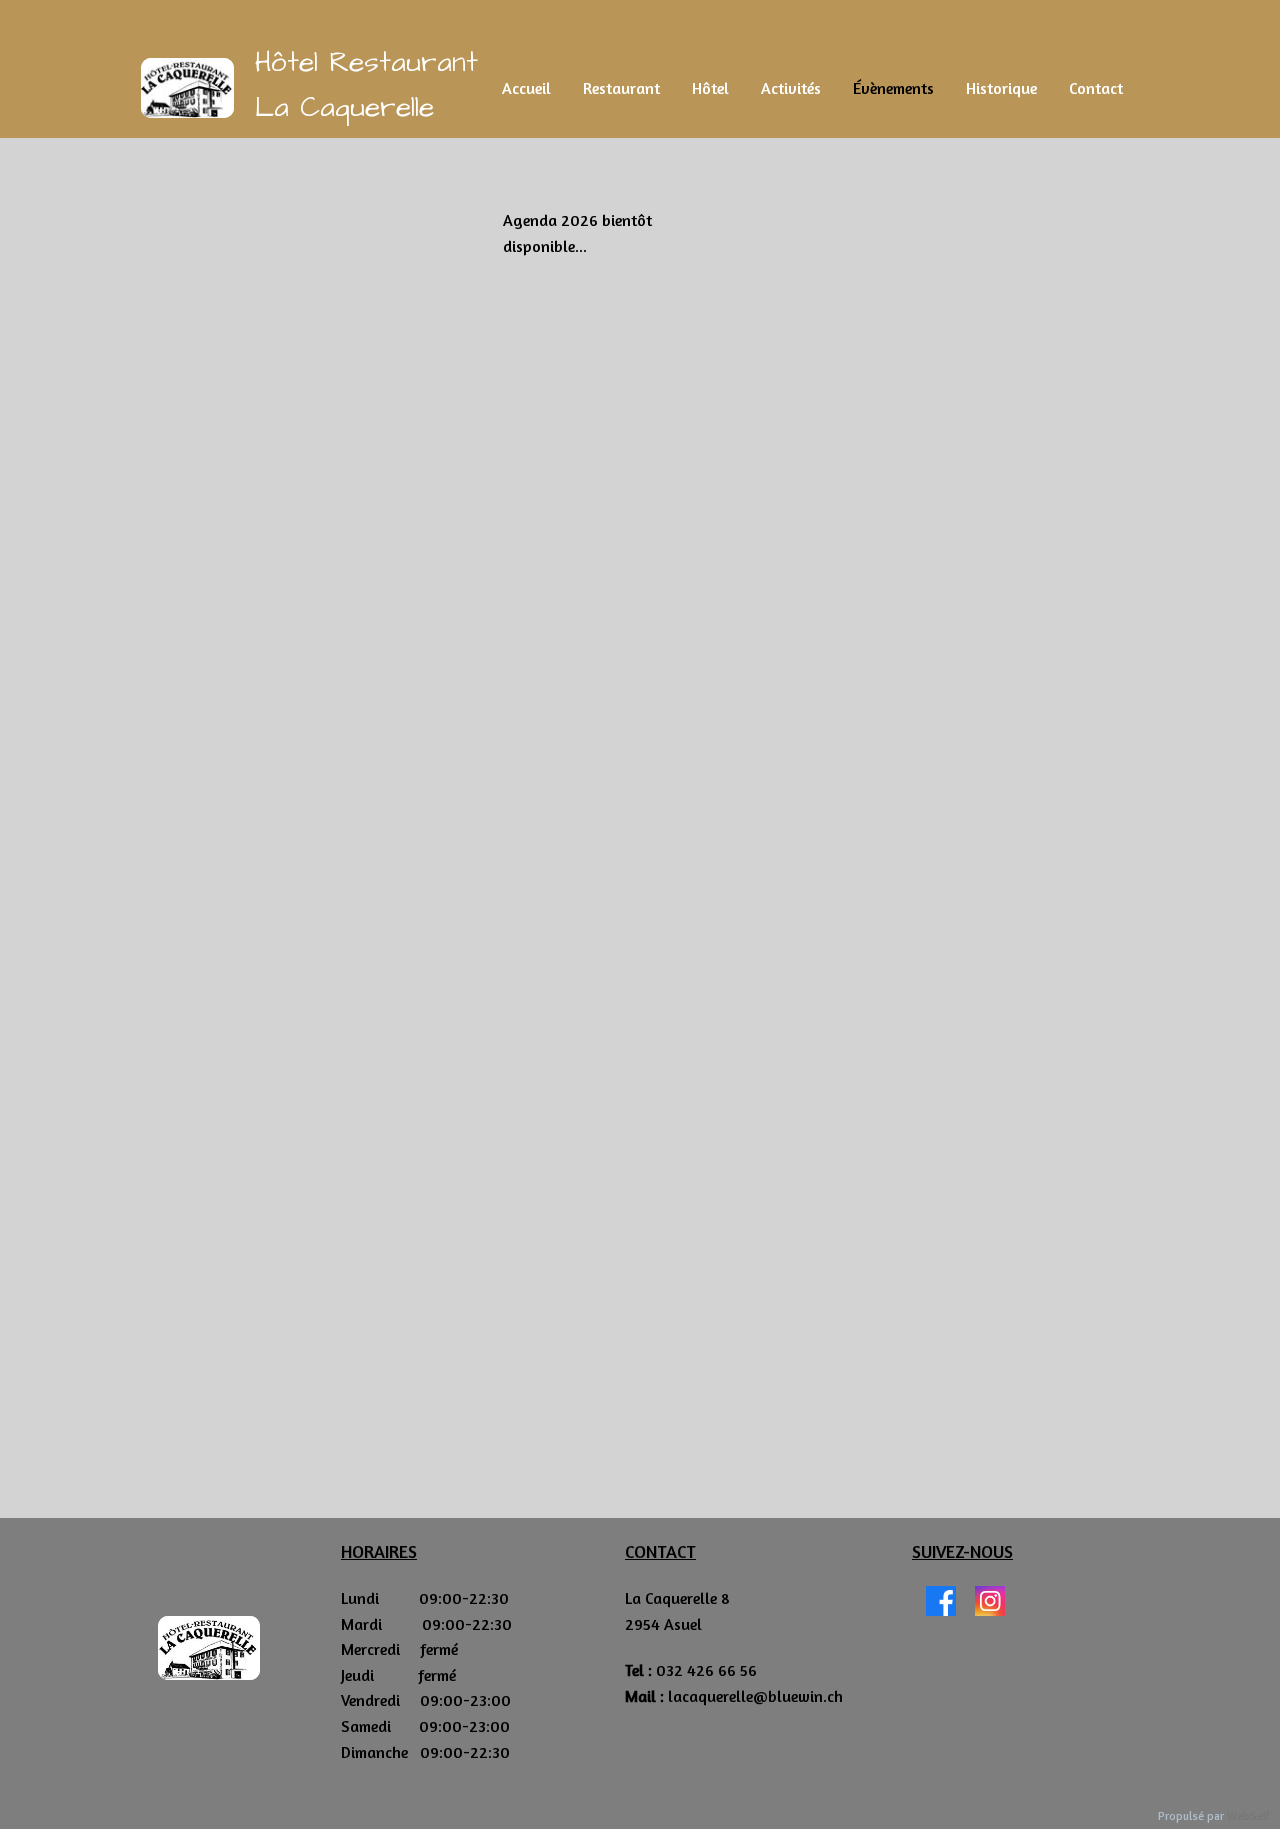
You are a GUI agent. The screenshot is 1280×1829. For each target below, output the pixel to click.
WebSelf (1248, 1816)
